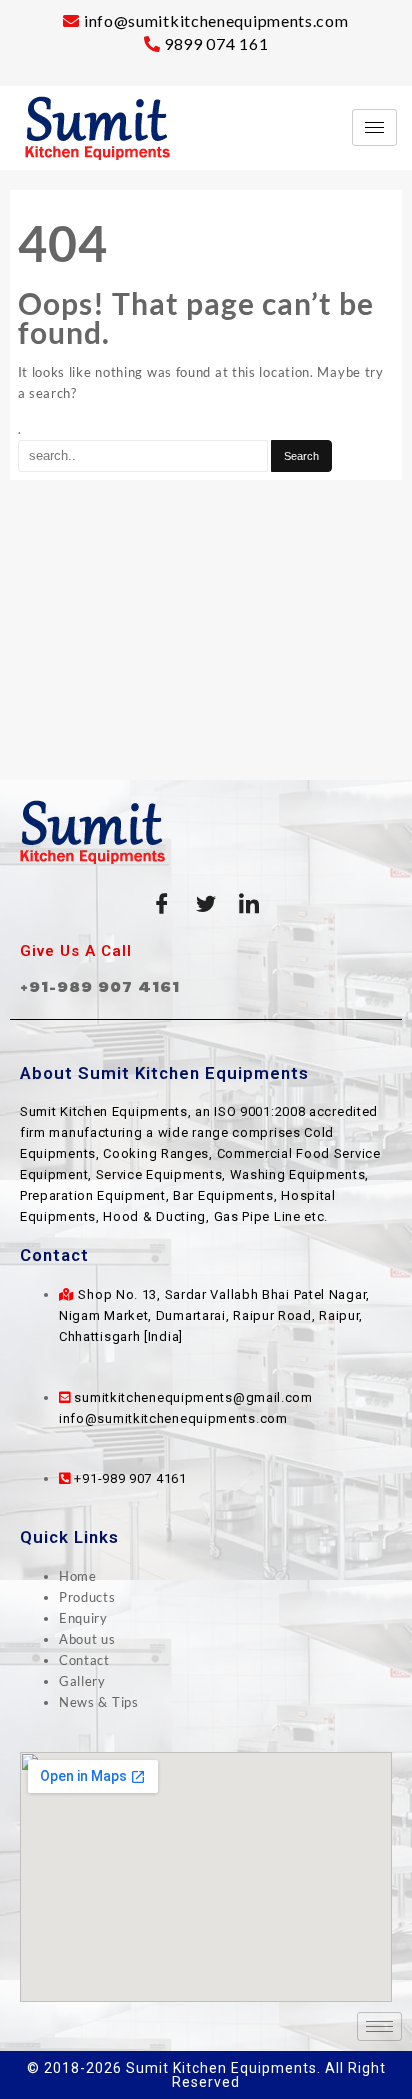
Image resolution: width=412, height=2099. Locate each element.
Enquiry (83, 1618)
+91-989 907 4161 (100, 986)
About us (87, 1639)
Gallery (82, 1681)
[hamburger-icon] (374, 127)
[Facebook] (162, 904)
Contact (84, 1660)
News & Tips (99, 1702)
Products (87, 1597)
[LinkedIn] (250, 904)
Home (78, 1576)
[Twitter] (206, 904)
